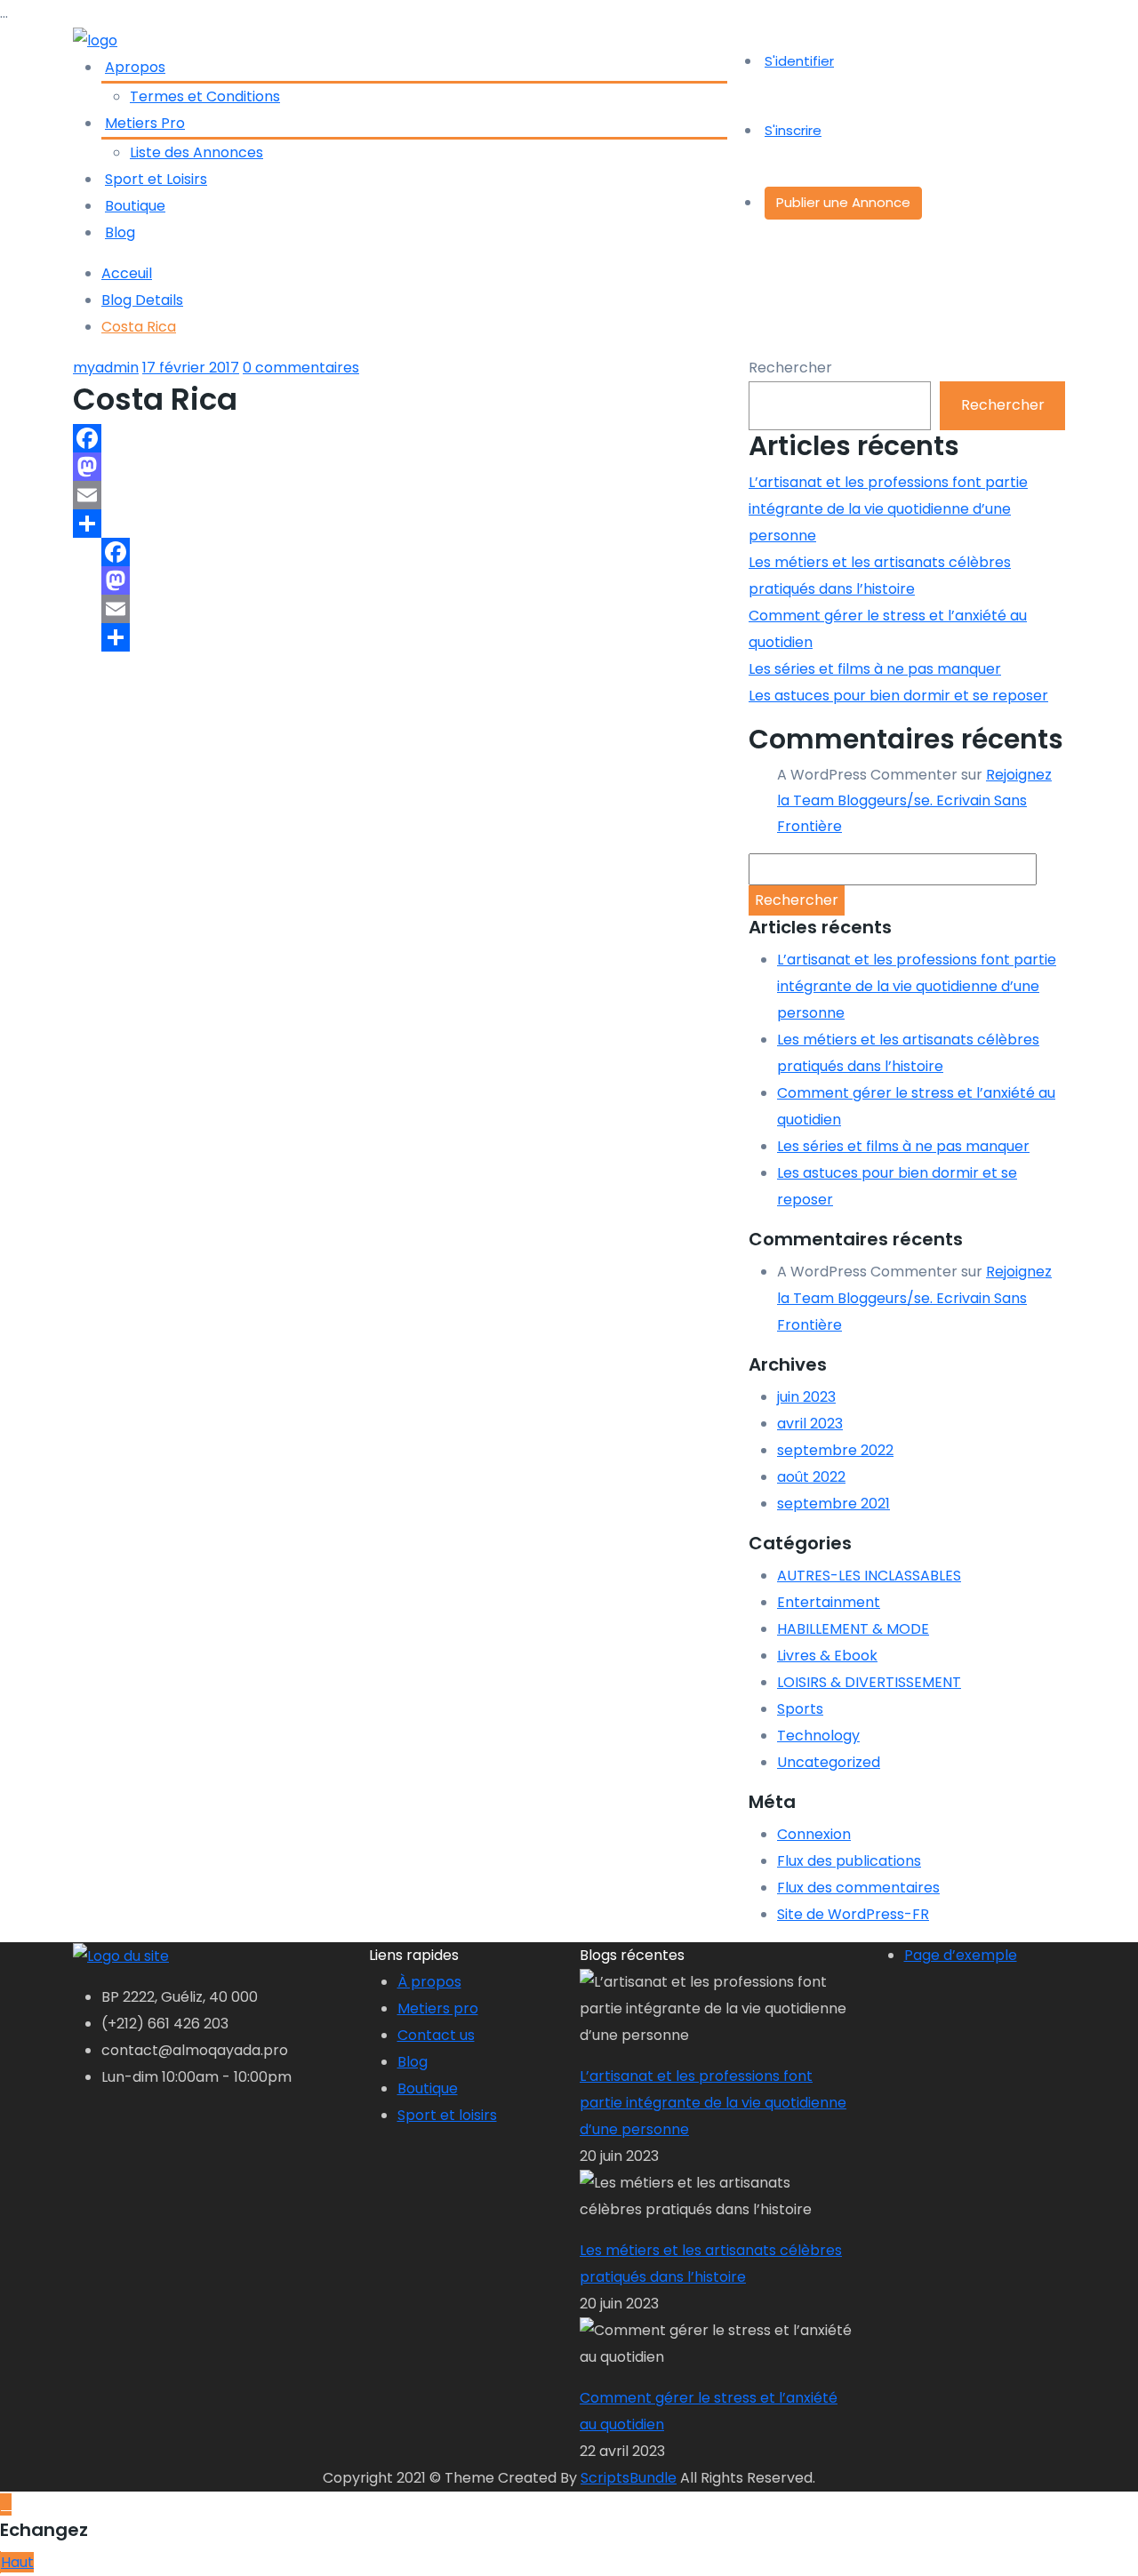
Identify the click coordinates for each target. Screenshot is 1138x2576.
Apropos (135, 67)
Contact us (436, 2035)
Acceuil (127, 273)
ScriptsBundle (629, 2478)
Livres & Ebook (827, 1656)
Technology (818, 1736)
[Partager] (400, 524)
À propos (429, 1982)
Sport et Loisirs (156, 179)
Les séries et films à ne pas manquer (875, 669)
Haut (17, 2562)
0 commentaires (301, 368)
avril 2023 (810, 1424)
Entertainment (829, 1602)
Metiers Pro (145, 123)
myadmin (106, 368)
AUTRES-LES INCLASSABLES (869, 1576)
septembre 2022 (835, 1450)
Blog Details (142, 300)
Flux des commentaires (858, 1888)
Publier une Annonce (843, 202)
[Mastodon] (400, 467)
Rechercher (790, 368)
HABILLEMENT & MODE (853, 1629)
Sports (800, 1709)
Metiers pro (438, 2008)
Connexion (814, 1834)
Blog (120, 232)
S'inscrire (793, 130)
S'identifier (799, 61)
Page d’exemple (961, 1955)
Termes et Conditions (205, 96)
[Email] (400, 495)
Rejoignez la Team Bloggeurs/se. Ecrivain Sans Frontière (914, 800)
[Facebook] (400, 438)
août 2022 (811, 1477)
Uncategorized (829, 1762)
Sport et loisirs (447, 2115)
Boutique (135, 206)
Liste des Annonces (196, 152)
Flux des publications (849, 1861)
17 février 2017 (191, 368)
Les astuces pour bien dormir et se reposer (898, 696)
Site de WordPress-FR (853, 1914)
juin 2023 (806, 1397)
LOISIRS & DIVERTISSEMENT (869, 1682)
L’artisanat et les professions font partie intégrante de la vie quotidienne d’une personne (888, 509)
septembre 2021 (833, 1504)
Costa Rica (139, 327)
